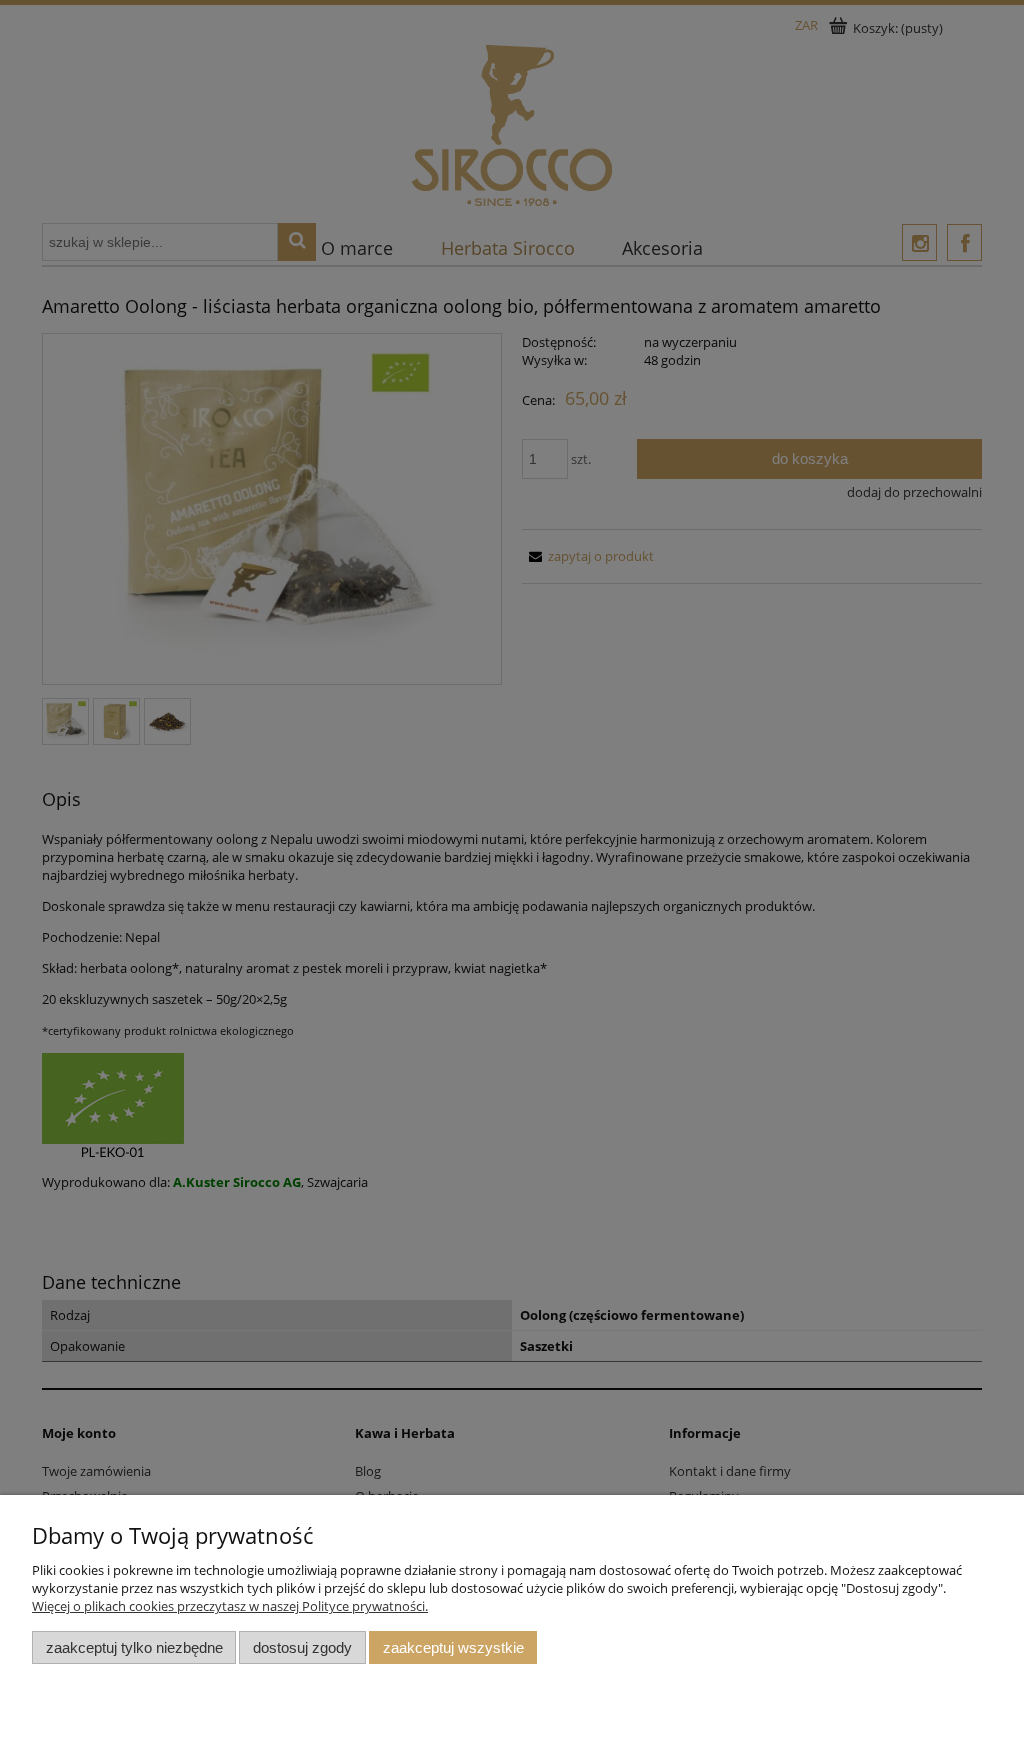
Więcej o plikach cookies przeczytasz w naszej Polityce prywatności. (230, 1606)
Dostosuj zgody (302, 1647)
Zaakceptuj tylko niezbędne (134, 1647)
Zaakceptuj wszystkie (453, 1647)
